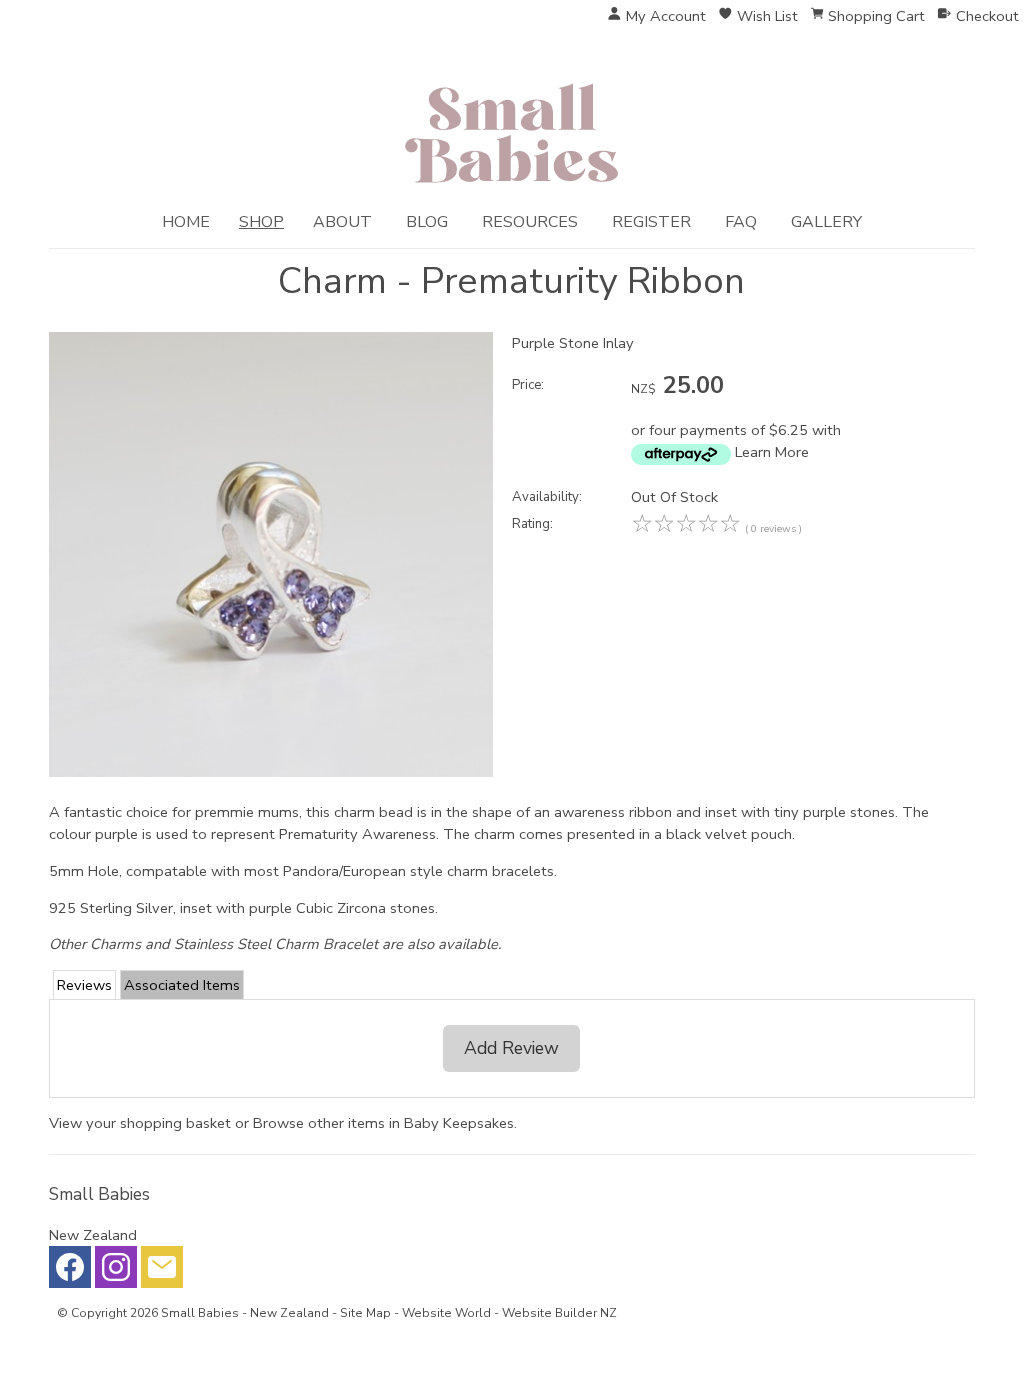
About (342, 222)
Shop (261, 222)
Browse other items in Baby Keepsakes (383, 1123)
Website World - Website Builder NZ (509, 1313)
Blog (427, 222)
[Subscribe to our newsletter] (162, 1272)
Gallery (826, 222)
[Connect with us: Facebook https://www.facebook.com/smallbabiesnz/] (70, 1272)
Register (651, 222)
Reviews (84, 985)
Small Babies (200, 1313)
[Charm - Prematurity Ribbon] (271, 772)
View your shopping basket (140, 1123)
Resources (530, 222)
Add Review (511, 1048)
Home (186, 222)
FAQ (741, 222)
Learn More (772, 452)
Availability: (547, 497)
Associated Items (182, 985)
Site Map (365, 1313)
